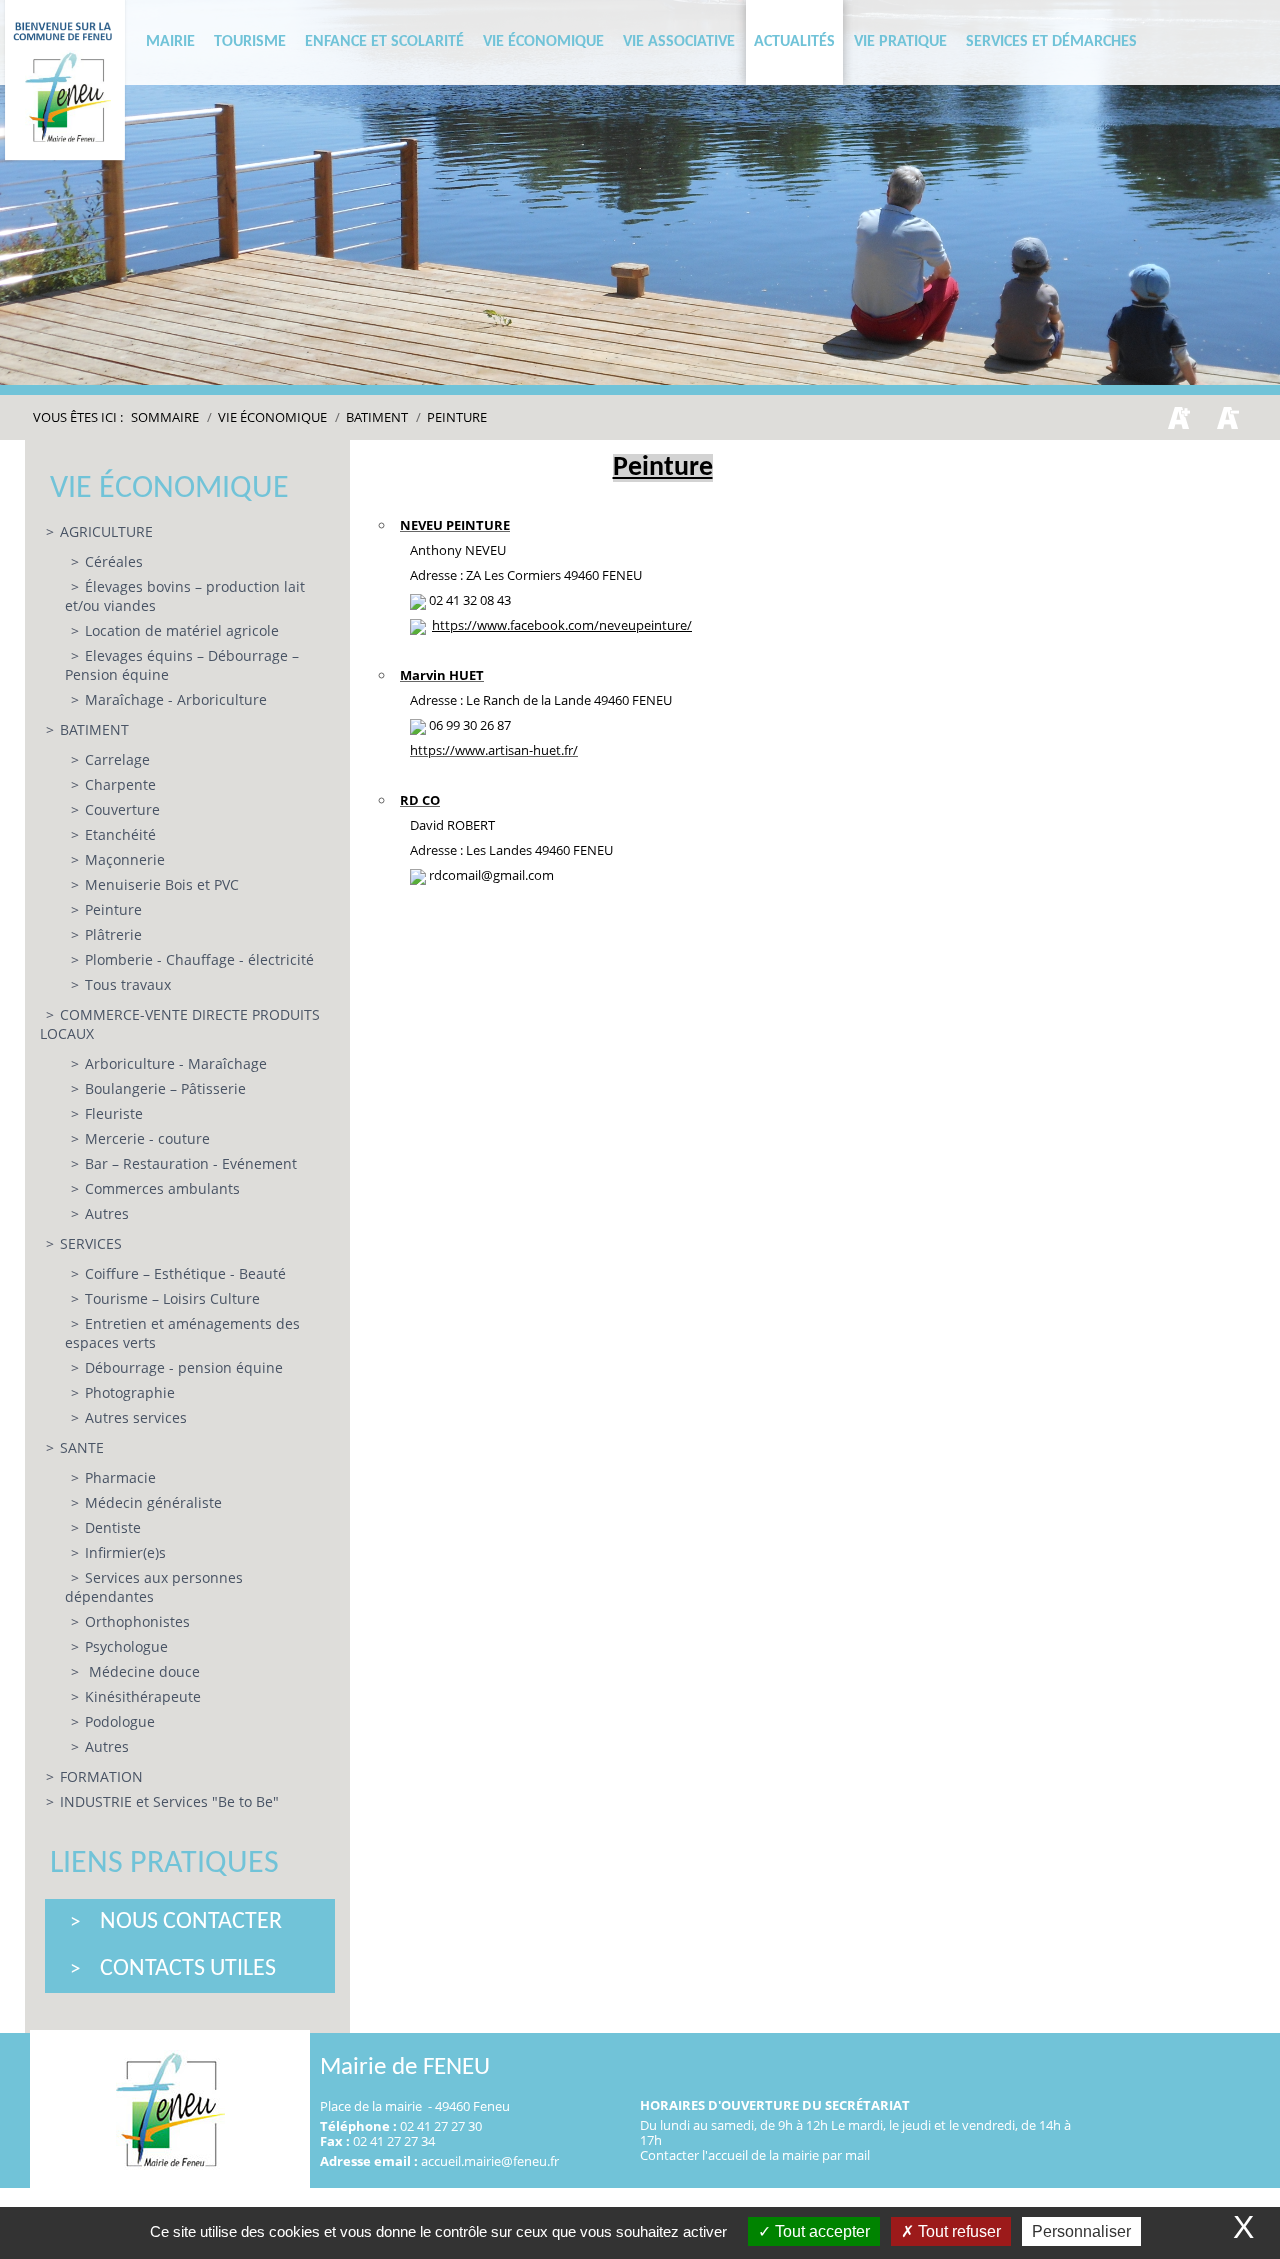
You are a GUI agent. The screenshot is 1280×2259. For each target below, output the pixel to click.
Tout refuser (957, 2231)
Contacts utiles (188, 1969)
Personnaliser (1081, 2231)
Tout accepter (820, 2231)
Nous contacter (191, 1922)
